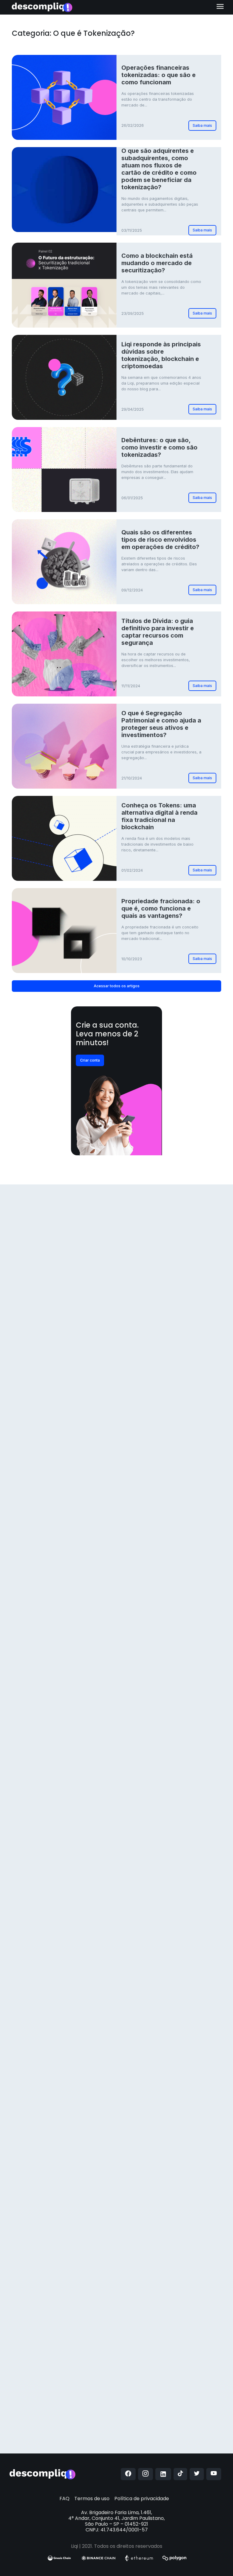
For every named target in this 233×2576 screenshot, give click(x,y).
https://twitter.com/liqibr (51, 2406)
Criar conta (90, 1060)
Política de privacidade (142, 2499)
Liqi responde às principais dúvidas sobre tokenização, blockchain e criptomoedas (161, 355)
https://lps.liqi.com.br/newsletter (90, 2430)
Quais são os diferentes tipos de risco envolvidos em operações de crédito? (160, 540)
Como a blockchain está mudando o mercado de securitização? (157, 263)
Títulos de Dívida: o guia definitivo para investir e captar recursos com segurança (158, 632)
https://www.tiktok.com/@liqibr (60, 2394)
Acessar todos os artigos (117, 986)
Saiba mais (202, 125)
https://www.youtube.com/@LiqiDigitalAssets (79, 2370)
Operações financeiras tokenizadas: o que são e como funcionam (159, 75)
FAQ (64, 2499)
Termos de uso (92, 2499)
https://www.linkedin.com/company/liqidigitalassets (85, 2382)
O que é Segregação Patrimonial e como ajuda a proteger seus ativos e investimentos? (161, 724)
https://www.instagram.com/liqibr (69, 2358)
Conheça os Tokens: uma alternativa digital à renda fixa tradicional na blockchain (159, 816)
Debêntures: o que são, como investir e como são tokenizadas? (159, 447)
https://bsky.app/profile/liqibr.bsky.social (73, 2418)
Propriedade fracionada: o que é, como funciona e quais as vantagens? (161, 908)
